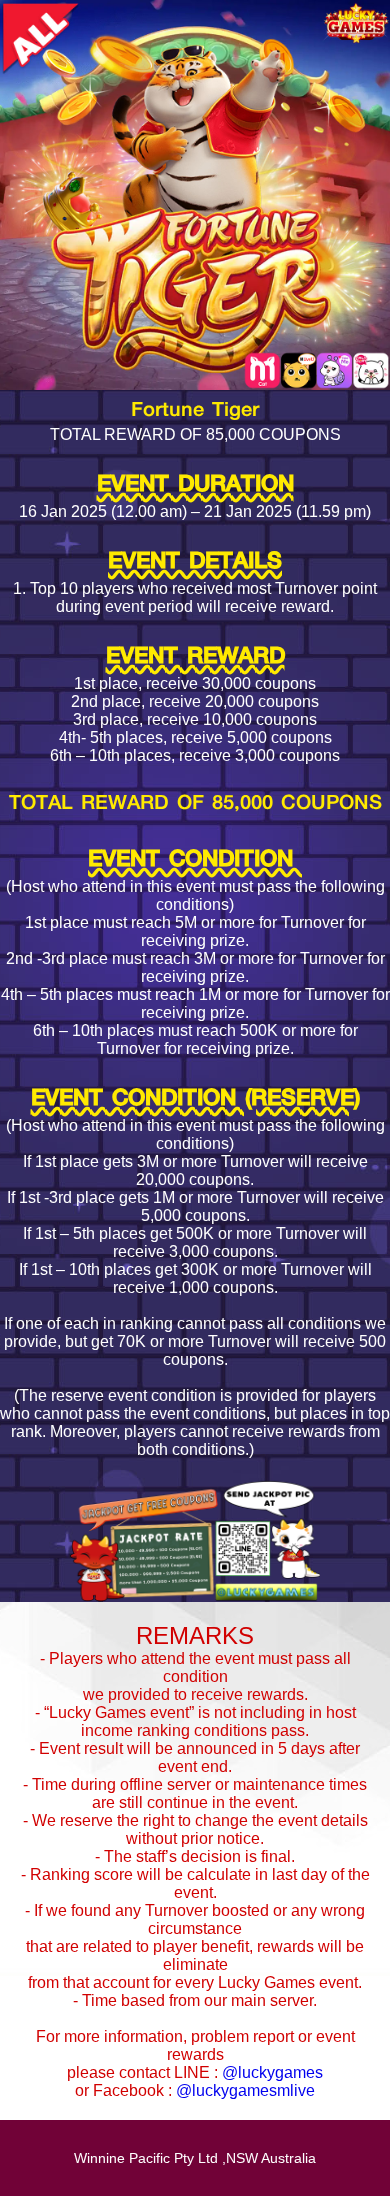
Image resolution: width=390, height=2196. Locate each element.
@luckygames (272, 2072)
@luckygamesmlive (245, 2090)
